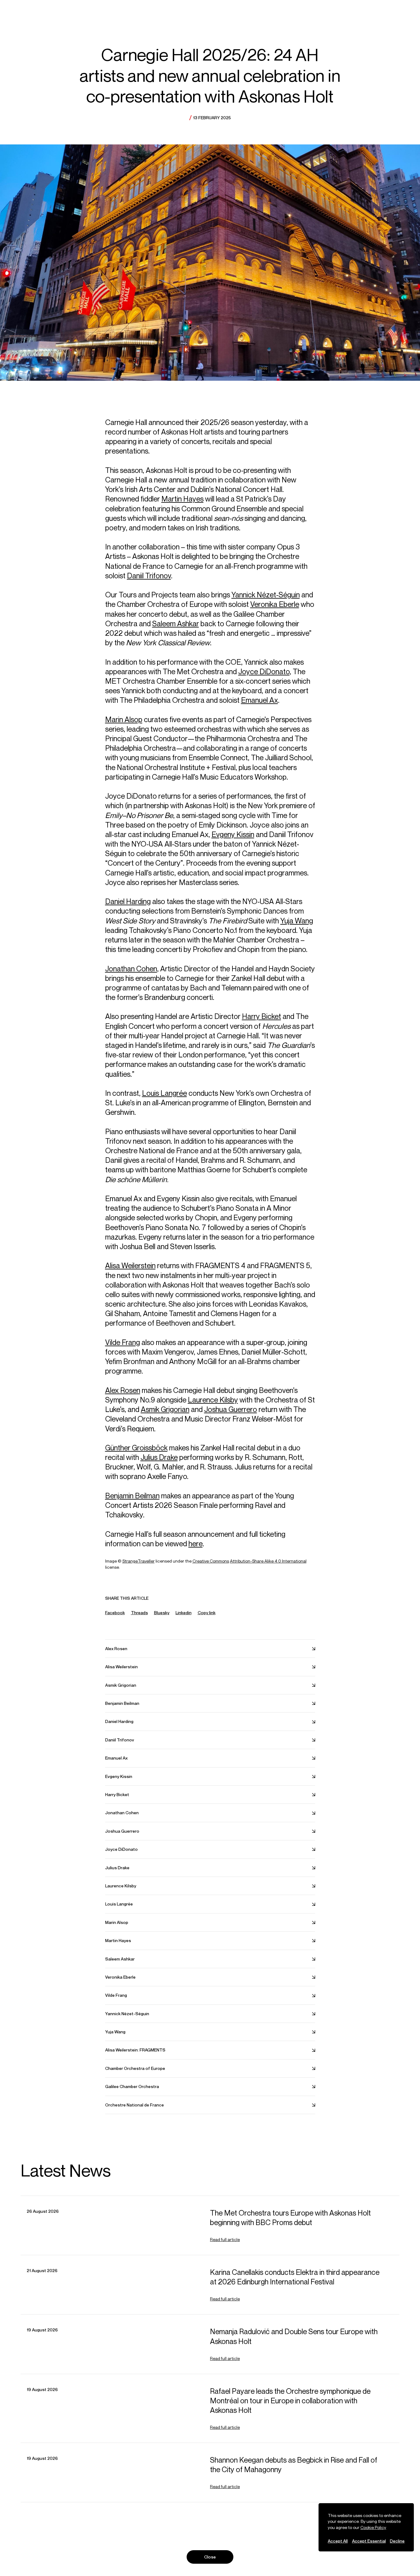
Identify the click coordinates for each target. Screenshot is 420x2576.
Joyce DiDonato (264, 671)
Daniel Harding (128, 901)
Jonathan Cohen (131, 969)
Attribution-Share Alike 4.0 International (268, 1561)
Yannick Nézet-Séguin (266, 595)
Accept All (338, 2541)
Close (210, 2557)
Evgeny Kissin (233, 834)
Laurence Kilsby (213, 1400)
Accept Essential (369, 2541)
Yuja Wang (297, 921)
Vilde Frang (123, 1342)
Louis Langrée (164, 1093)
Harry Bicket (262, 1016)
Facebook (115, 1612)
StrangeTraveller (139, 1561)
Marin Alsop (124, 719)
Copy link (207, 1613)
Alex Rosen (123, 1390)
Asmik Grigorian (165, 1409)
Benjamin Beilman (132, 1496)
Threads (139, 1612)
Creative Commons (211, 1561)
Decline (397, 2541)
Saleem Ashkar (176, 623)
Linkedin (184, 1612)
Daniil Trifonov (149, 576)
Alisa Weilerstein (130, 1265)
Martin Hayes (182, 499)
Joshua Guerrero (231, 1409)
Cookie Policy (373, 2527)
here (196, 1544)
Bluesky (162, 1612)
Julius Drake (159, 1457)
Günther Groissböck (136, 1448)
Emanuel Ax (260, 700)
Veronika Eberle (275, 604)
